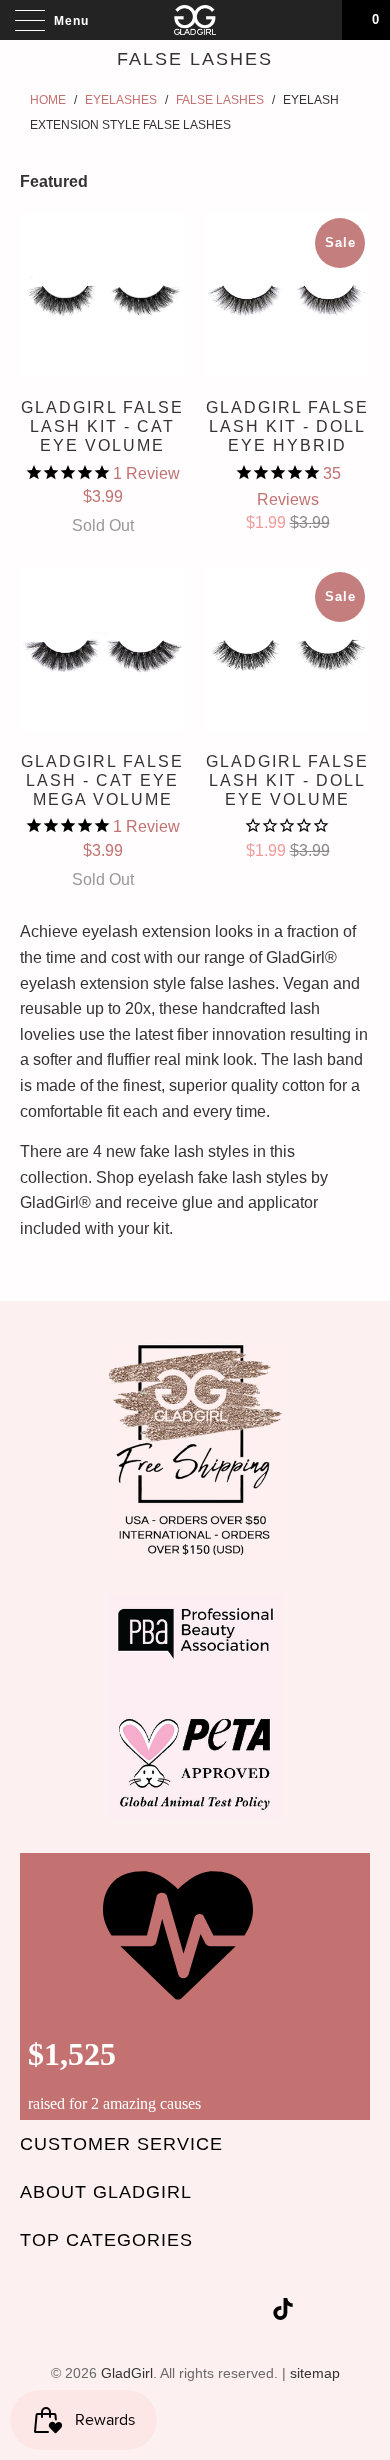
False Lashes (220, 100)
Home (48, 100)
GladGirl (127, 2373)
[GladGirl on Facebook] (145, 2312)
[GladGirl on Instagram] (253, 2312)
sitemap (315, 2373)
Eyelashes (121, 100)
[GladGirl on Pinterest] (217, 2312)
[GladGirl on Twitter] (110, 2312)
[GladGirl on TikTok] (283, 2312)
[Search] (320, 20)
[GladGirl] (195, 20)
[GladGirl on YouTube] (181, 2312)
